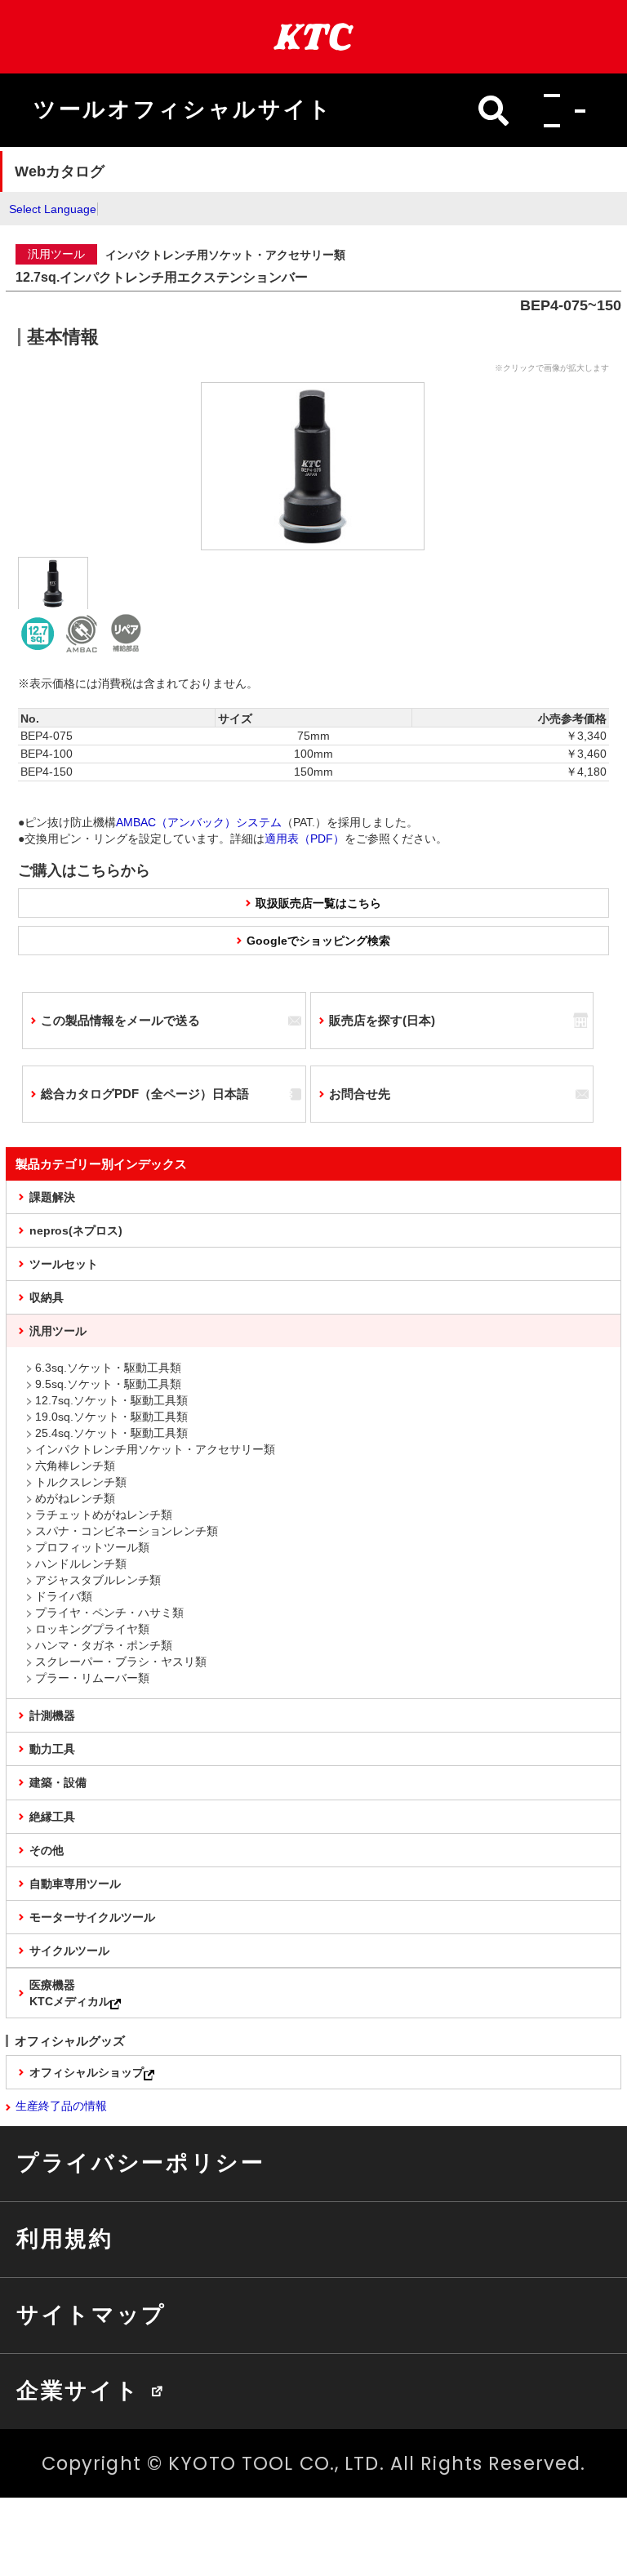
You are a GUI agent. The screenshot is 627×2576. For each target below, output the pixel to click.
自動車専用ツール (75, 1884)
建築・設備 (58, 1782)
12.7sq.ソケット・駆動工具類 (111, 1400)
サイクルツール (69, 1951)
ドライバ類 (64, 1596)
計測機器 (52, 1715)
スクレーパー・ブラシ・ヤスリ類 (121, 1662)
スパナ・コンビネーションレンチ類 (127, 1531)
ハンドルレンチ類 (81, 1564)
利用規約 (65, 2239)
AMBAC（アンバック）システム (199, 822)
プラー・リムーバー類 (92, 1678)
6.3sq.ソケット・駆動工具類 (108, 1368)
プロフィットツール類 (92, 1547)
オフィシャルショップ (87, 2072)
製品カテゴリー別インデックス (101, 1164)
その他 (47, 1850)
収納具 (47, 1297)
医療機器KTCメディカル (70, 1993)
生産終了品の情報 (61, 2106)
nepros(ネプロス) (76, 1230)
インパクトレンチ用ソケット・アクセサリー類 (155, 1449)
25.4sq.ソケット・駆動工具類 (111, 1433)
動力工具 (52, 1749)
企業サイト (78, 2391)
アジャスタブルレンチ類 (98, 1580)
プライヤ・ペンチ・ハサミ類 (109, 1613)
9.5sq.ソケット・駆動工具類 (108, 1384)
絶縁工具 (52, 1817)
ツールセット (64, 1264)
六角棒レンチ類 (75, 1466)
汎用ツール (58, 1331)
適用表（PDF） (305, 839)
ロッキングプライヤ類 (92, 1629)
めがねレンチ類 (75, 1498)
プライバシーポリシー (141, 2163)
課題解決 (52, 1197)
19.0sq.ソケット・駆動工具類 (111, 1417)
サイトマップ (91, 2315)
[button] (560, 110)
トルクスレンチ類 (81, 1482)
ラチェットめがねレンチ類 (104, 1515)
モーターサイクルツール (92, 1917)
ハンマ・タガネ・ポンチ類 (104, 1645)
